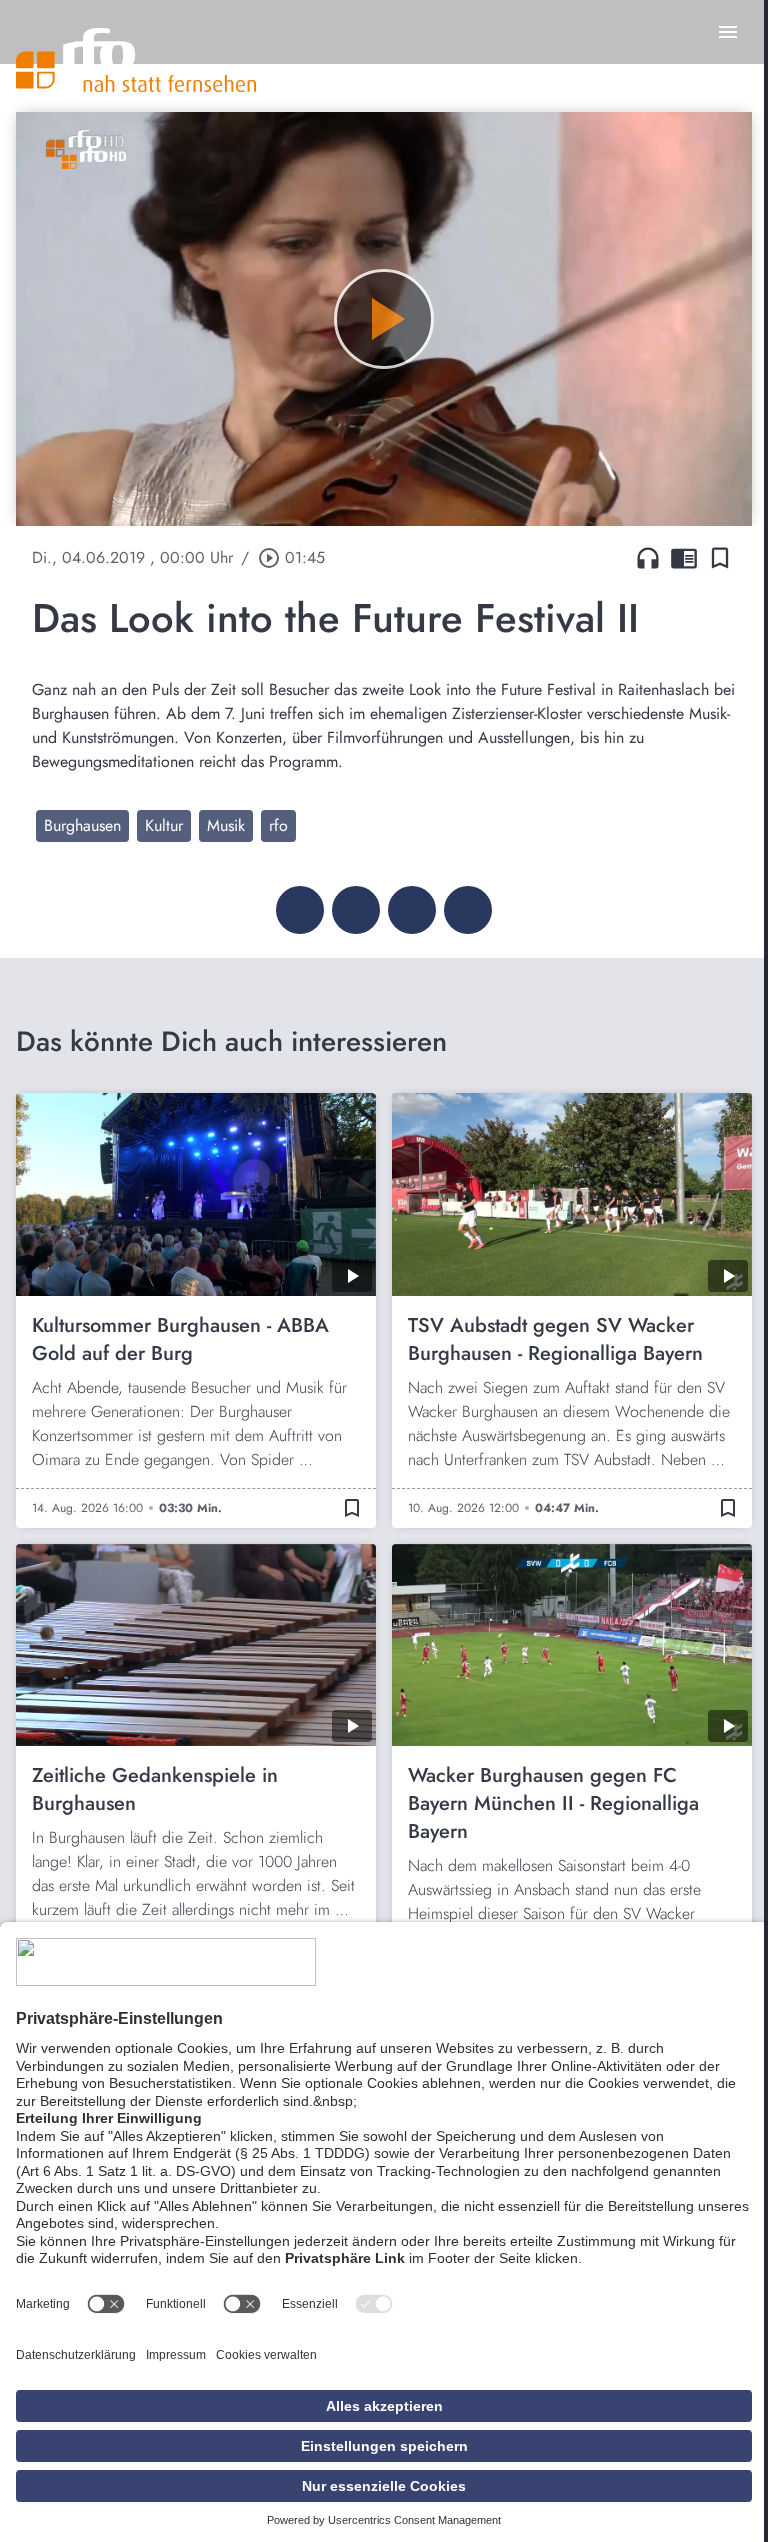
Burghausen (82, 825)
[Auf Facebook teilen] (300, 910)
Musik (226, 825)
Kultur (164, 825)
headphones (648, 558)
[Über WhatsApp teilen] (412, 910)
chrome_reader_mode (684, 558)
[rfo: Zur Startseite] (136, 60)
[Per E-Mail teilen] (468, 910)
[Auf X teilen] (356, 910)
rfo (278, 825)
